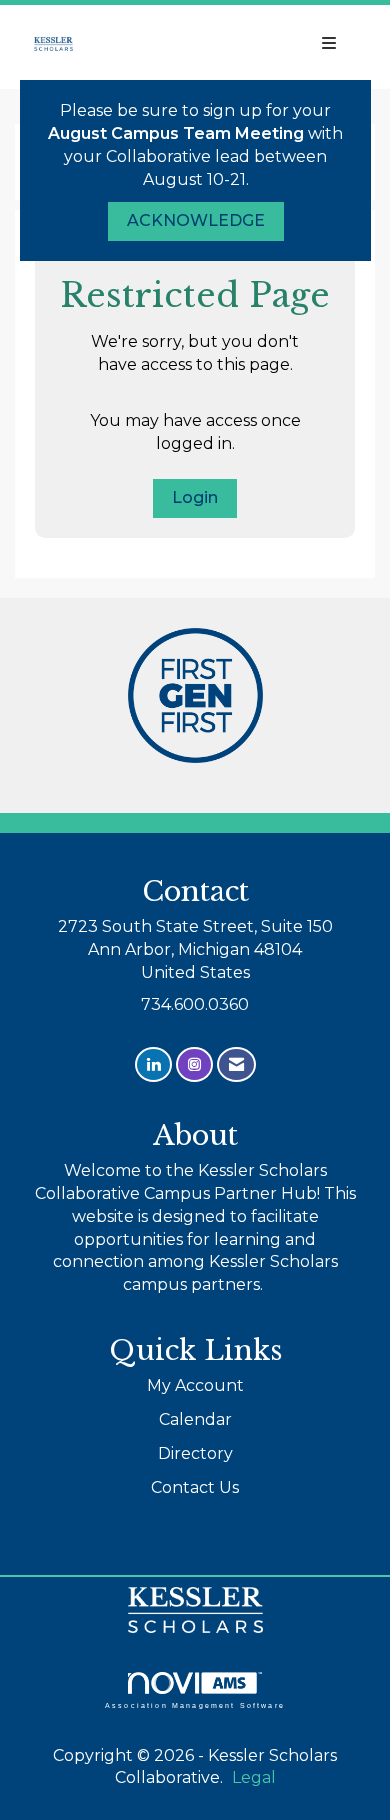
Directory (195, 1453)
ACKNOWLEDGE (196, 220)
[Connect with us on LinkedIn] (153, 1064)
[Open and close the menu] (242, 44)
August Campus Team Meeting (176, 133)
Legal (254, 1777)
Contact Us (195, 1487)
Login (195, 497)
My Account (195, 1385)
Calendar (195, 1419)
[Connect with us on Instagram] (194, 1064)
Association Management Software (195, 1705)
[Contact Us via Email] (236, 1064)
